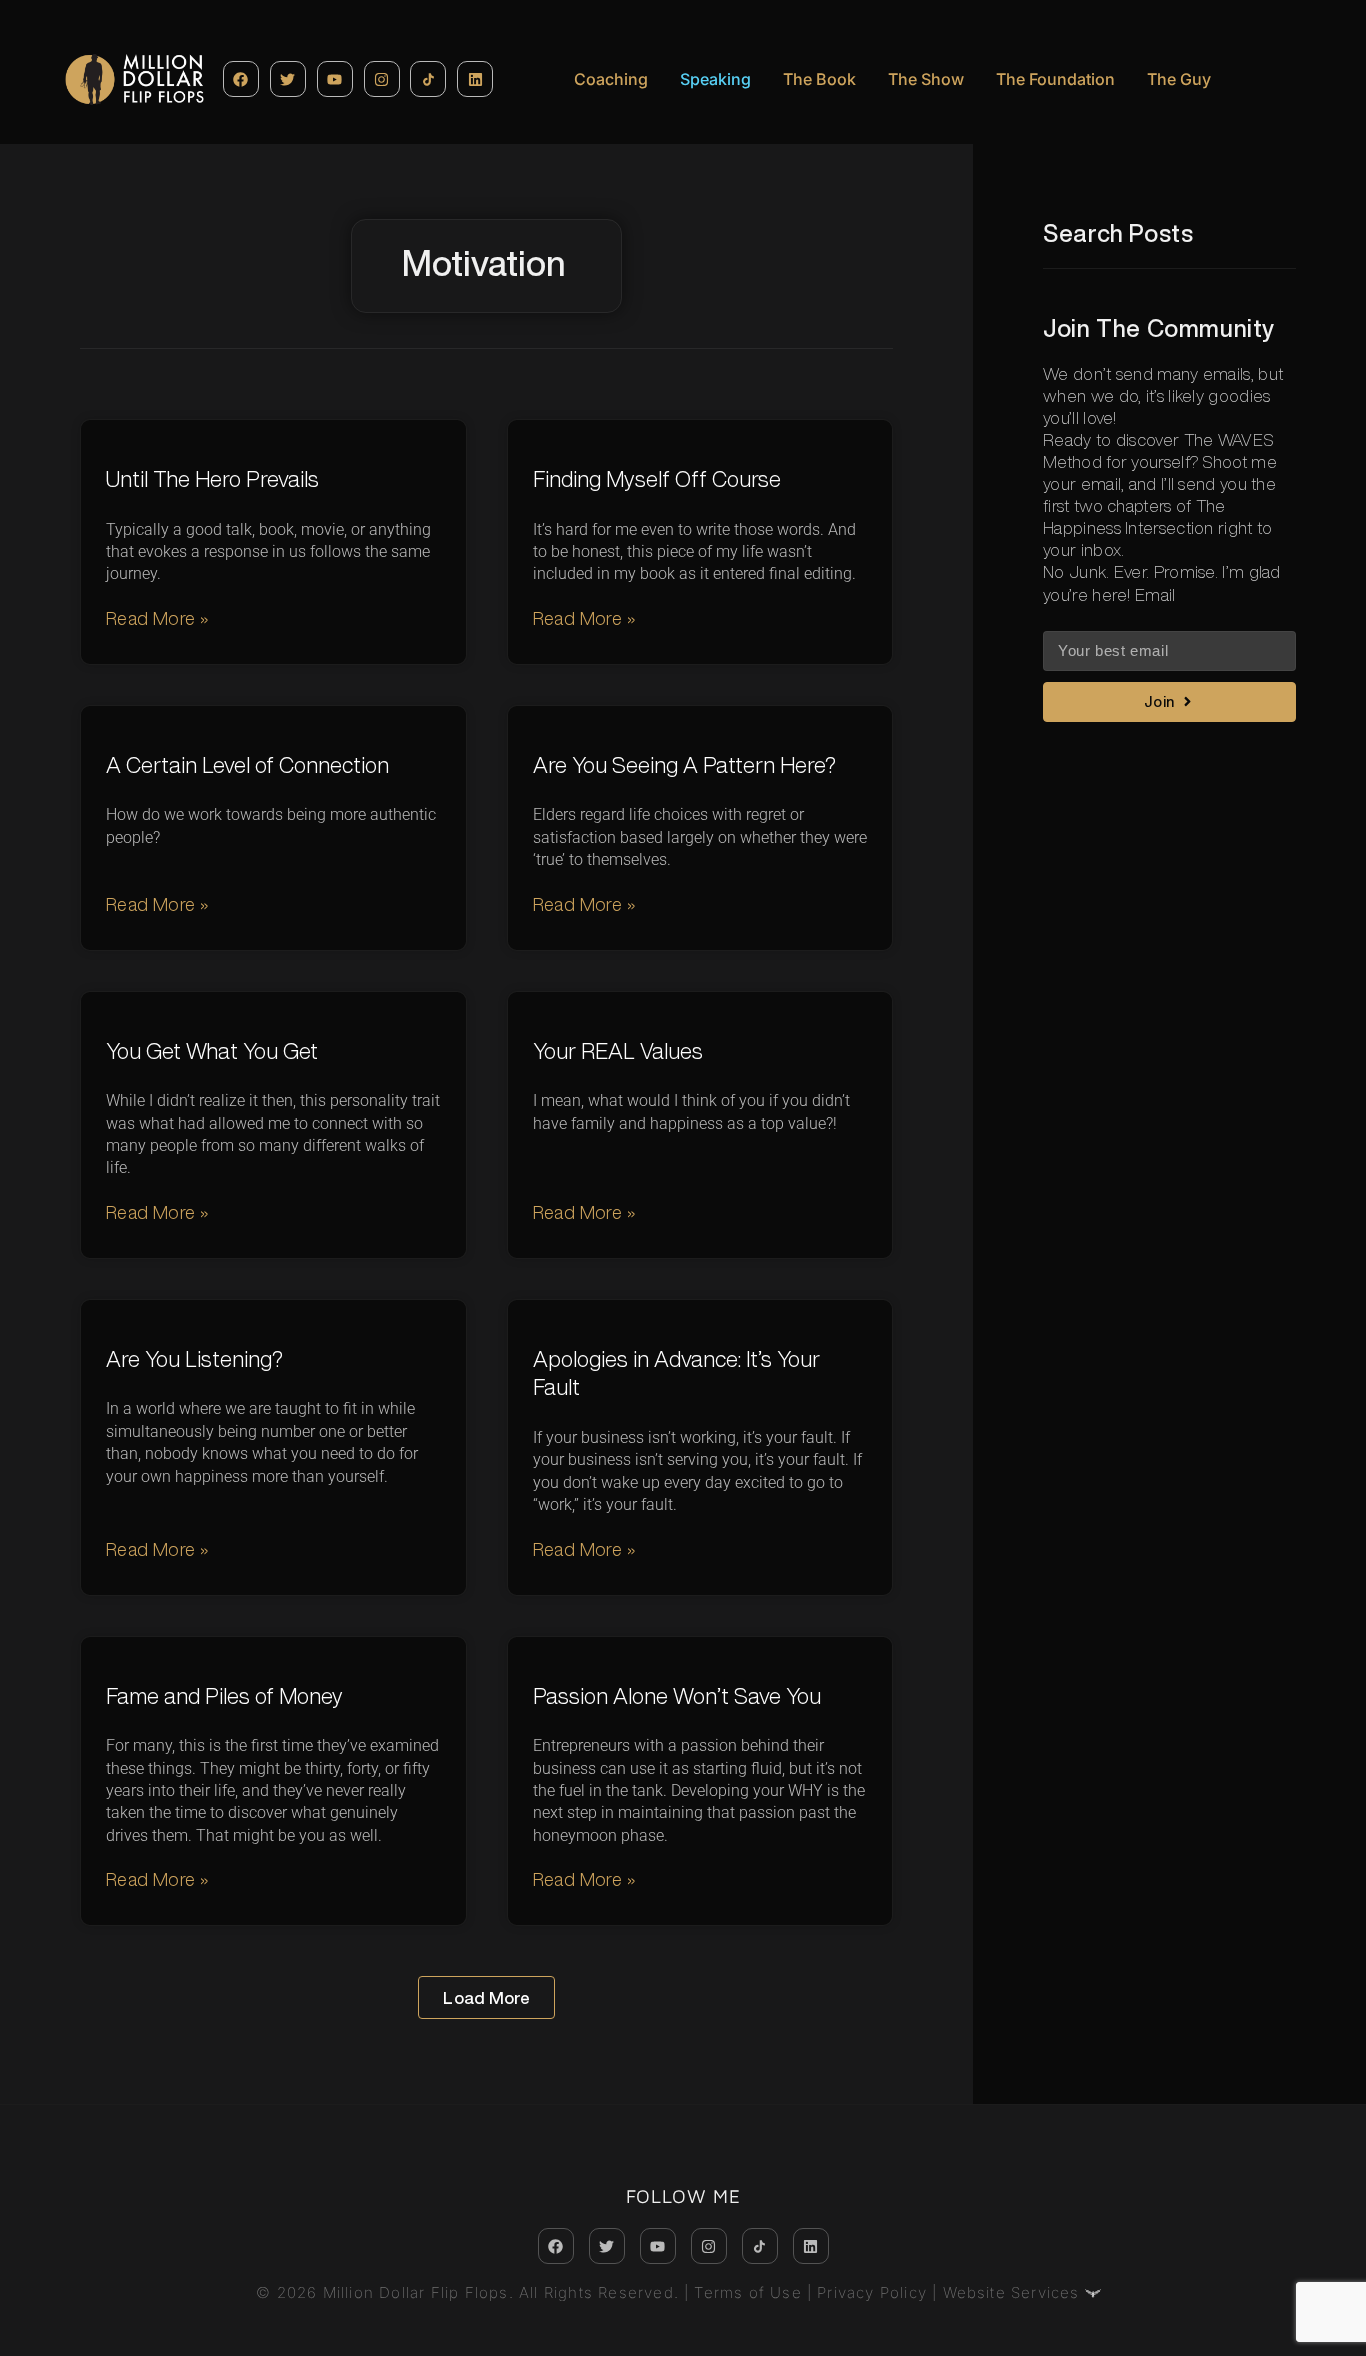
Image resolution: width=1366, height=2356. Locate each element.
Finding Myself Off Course (657, 479)
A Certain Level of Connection (250, 765)
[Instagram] (382, 79)
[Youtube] (335, 79)
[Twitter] (288, 79)
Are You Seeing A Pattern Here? (684, 765)
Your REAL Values (618, 1051)
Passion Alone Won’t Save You (677, 1696)
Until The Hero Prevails (212, 479)
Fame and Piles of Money (224, 1696)
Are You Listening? (194, 1359)
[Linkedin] (475, 79)
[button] (486, 1997)
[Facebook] (241, 79)
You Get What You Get (212, 1051)
